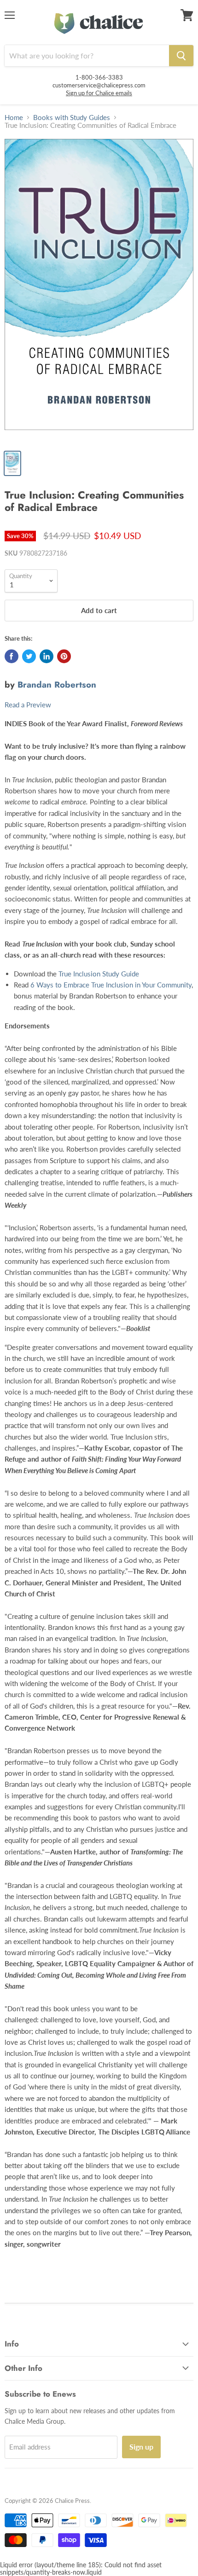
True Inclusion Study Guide (99, 974)
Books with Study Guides (72, 118)
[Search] (181, 56)
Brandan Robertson (57, 685)
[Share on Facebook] (12, 656)
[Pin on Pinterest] (64, 656)
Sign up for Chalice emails (99, 93)
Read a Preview (28, 705)
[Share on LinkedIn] (47, 656)
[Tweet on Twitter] (29, 656)
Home (14, 118)
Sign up (141, 2447)
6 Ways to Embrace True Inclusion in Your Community (111, 985)
